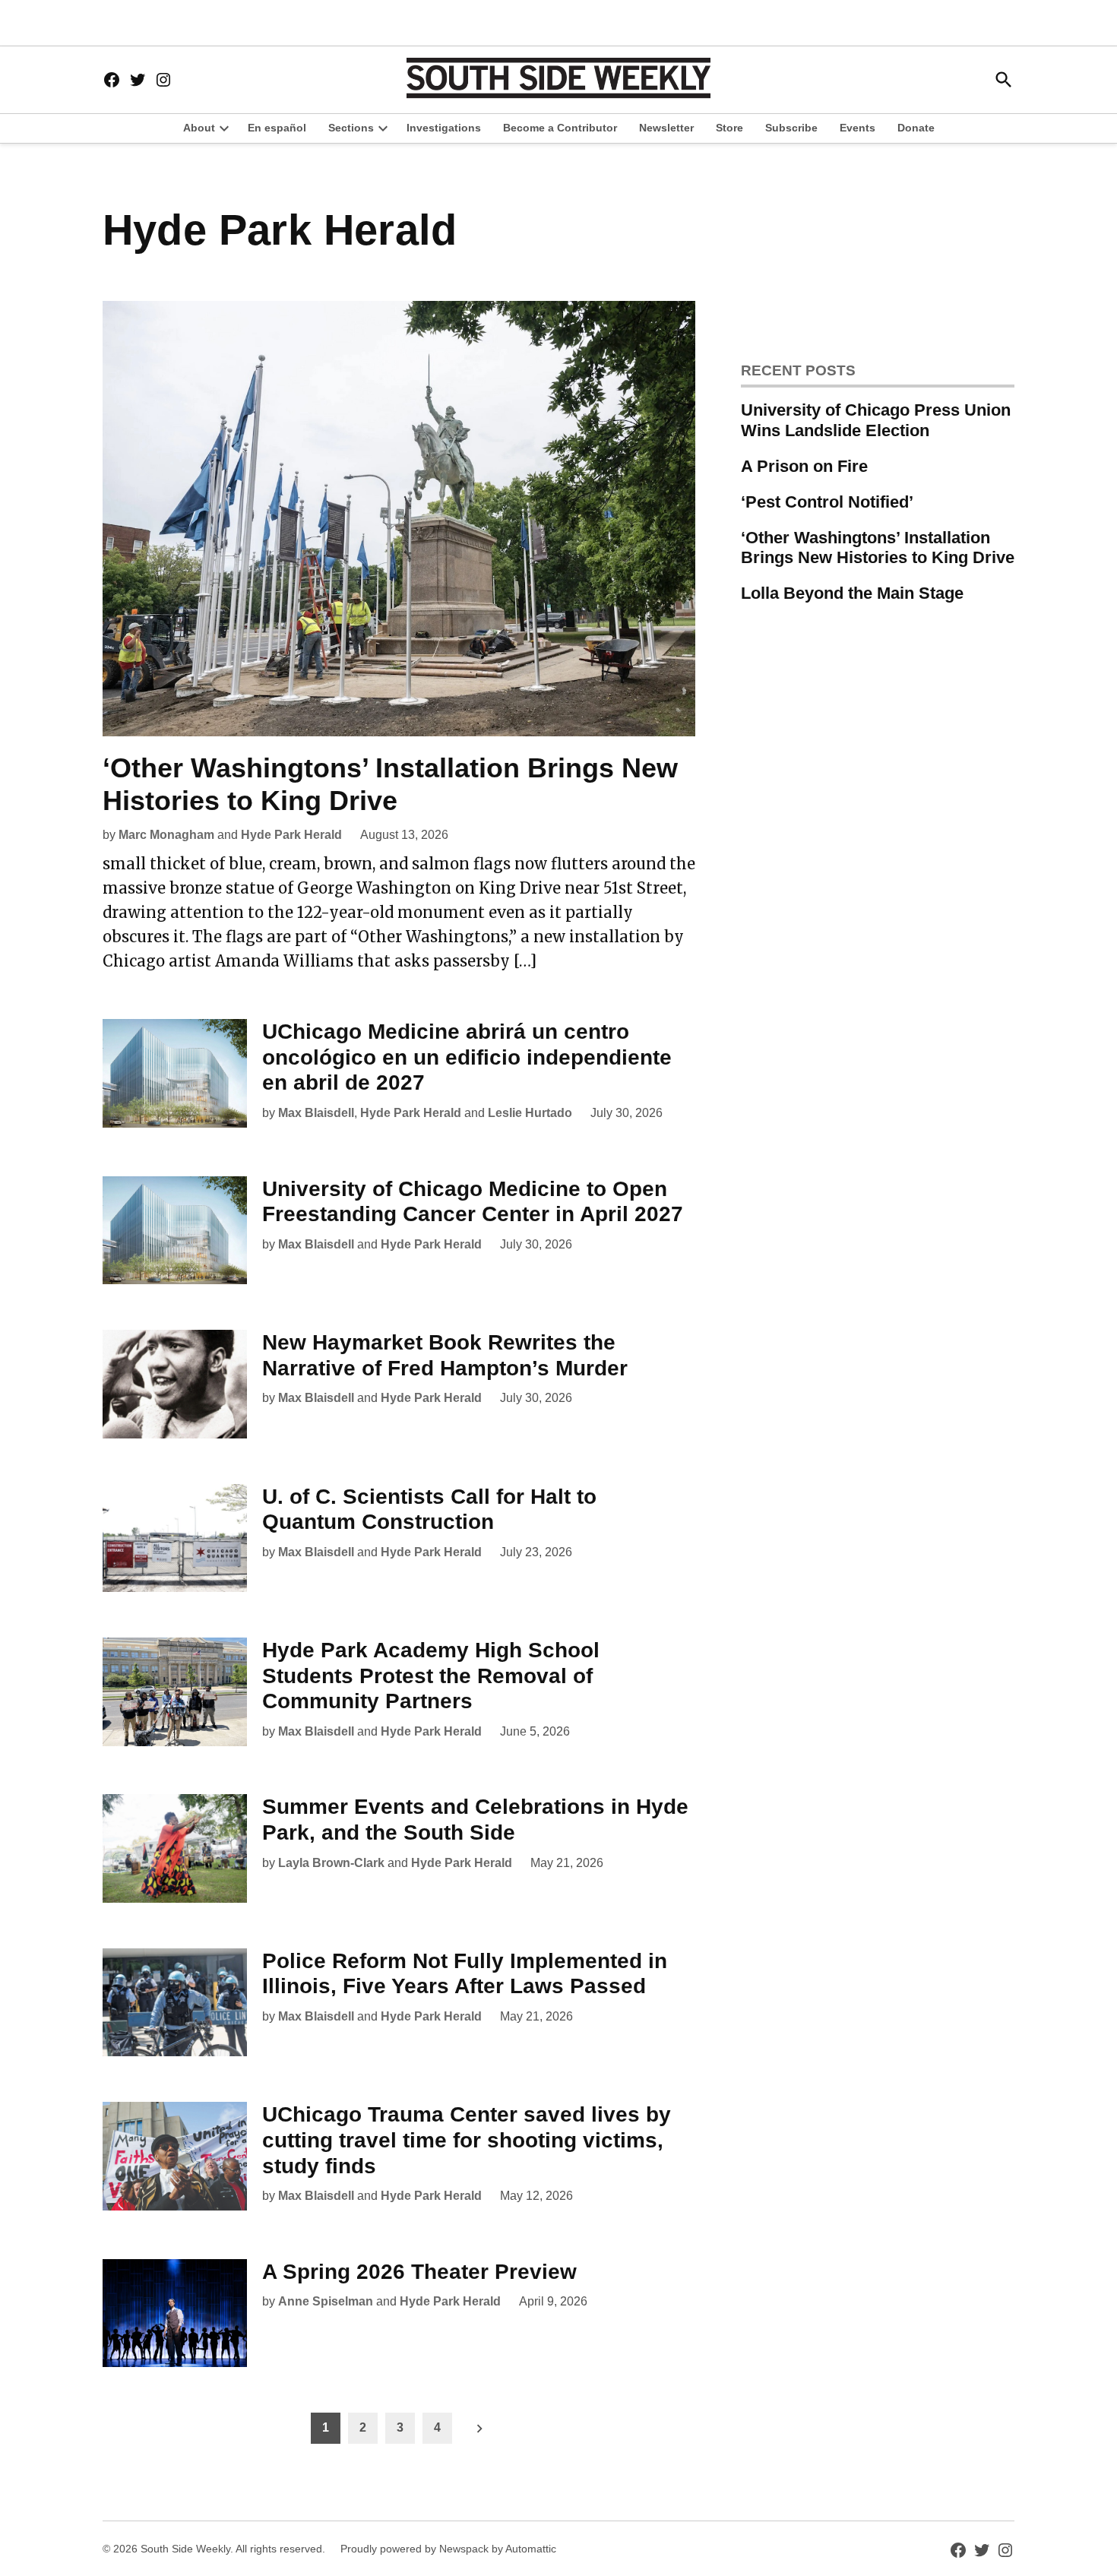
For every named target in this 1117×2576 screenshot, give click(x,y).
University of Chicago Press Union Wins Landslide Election (876, 420)
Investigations (444, 128)
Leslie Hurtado (530, 1113)
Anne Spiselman (326, 2301)
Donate (916, 128)
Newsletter (666, 128)
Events (858, 128)
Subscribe (791, 128)
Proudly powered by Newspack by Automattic (448, 2549)
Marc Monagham (166, 835)
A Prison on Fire (804, 466)
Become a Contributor (560, 128)
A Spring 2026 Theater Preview (419, 2272)
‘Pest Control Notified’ (827, 502)
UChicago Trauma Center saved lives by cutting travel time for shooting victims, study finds (467, 2140)
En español (277, 128)
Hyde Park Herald (291, 835)
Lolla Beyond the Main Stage (852, 593)
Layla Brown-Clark (331, 1863)
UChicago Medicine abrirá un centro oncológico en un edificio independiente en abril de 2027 (467, 1057)
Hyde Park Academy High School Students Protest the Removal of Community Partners (431, 1676)
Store (729, 128)
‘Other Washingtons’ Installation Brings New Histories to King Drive (878, 548)
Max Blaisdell (316, 1113)
